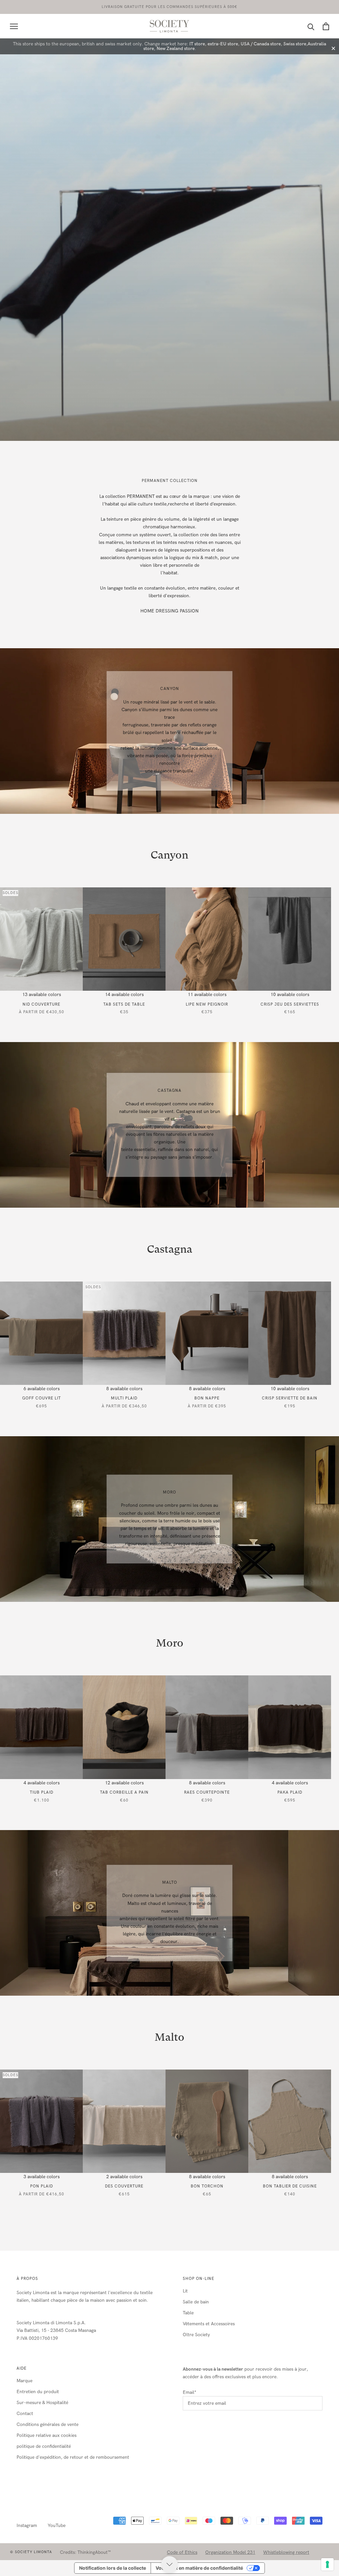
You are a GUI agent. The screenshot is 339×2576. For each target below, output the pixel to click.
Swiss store (295, 44)
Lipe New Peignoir (207, 1004)
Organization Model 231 (230, 2552)
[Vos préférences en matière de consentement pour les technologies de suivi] (327, 2564)
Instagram (27, 2525)
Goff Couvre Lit (42, 1398)
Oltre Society (196, 2335)
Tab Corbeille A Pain (124, 1792)
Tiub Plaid (42, 1792)
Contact (25, 2414)
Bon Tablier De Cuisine (290, 2186)
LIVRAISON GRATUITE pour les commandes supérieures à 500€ (169, 7)
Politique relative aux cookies (47, 2435)
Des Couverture (124, 2186)
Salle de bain (196, 2302)
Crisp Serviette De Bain (290, 1398)
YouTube (57, 2525)
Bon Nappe (207, 1398)
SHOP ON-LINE (198, 2279)
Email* (190, 2392)
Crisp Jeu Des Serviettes (290, 1004)
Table (188, 2313)
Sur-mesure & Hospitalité (42, 2403)
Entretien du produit (38, 2392)
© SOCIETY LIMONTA (31, 2552)
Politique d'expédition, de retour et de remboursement (73, 2457)
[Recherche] (311, 26)
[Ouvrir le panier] (326, 26)
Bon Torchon (207, 2186)
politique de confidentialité (44, 2446)
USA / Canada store (261, 44)
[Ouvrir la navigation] (14, 26)
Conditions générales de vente (48, 2424)
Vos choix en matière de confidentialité (199, 2568)
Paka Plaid (290, 1792)
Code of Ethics (182, 2552)
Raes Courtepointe (207, 1792)
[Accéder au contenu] (169, 2564)
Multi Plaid (124, 1398)
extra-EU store (223, 44)
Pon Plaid (42, 2186)
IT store (197, 44)
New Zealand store (176, 49)
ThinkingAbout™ (94, 2552)
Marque (24, 2381)
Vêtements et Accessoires (209, 2324)
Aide (22, 2368)
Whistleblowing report (286, 2552)
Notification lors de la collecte (113, 2568)
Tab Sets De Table (124, 1004)
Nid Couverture (41, 1004)
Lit (185, 2291)
